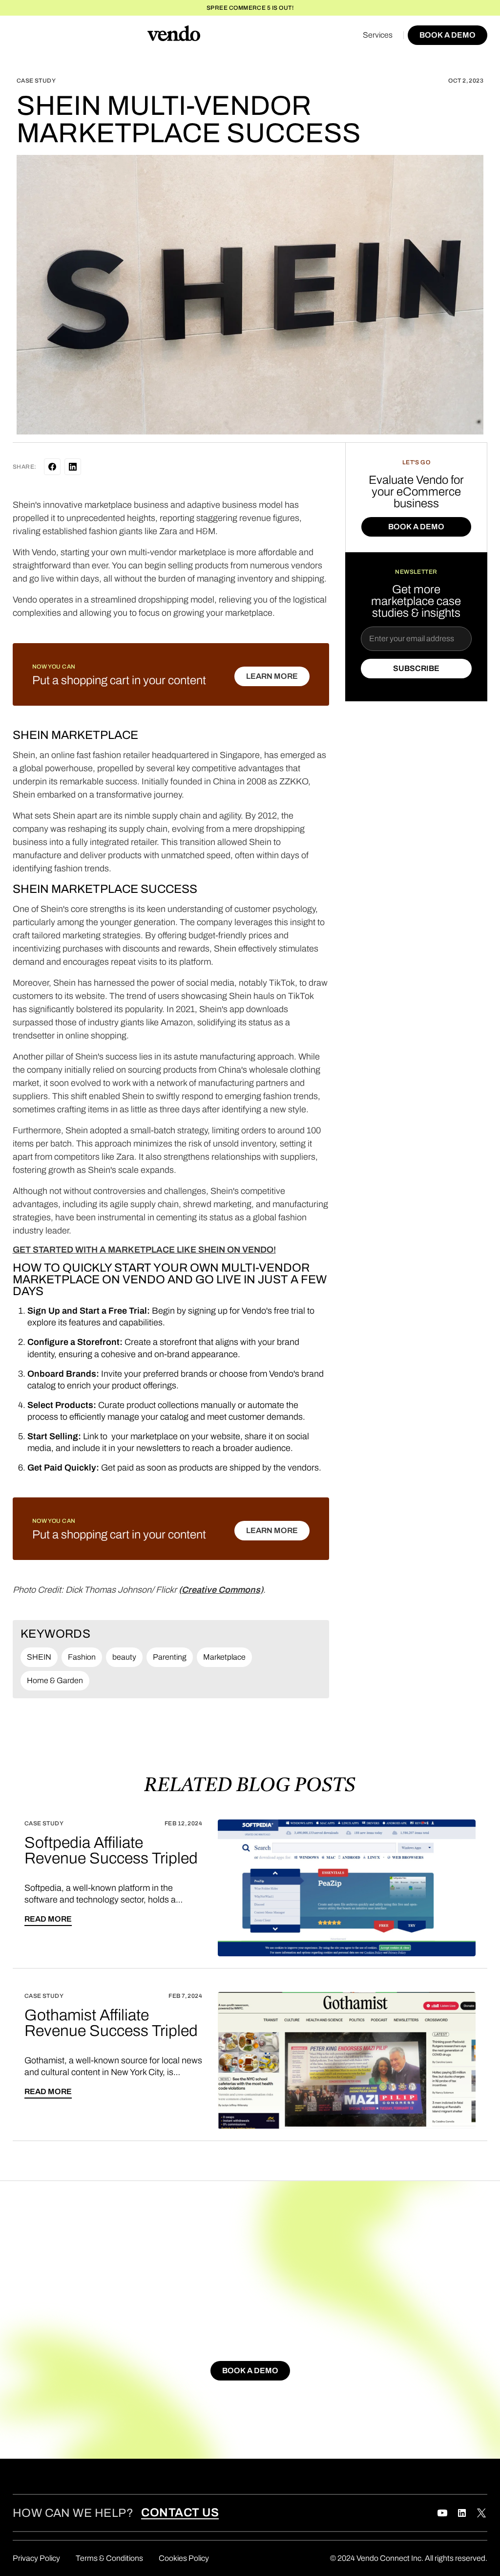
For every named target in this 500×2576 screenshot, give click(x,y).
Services (378, 35)
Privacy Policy (36, 2558)
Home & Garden (55, 1680)
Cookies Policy (184, 2558)
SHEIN (39, 1657)
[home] (174, 35)
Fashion (82, 1657)
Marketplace (224, 1657)
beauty (124, 1657)
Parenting (170, 1657)
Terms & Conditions (109, 2558)
